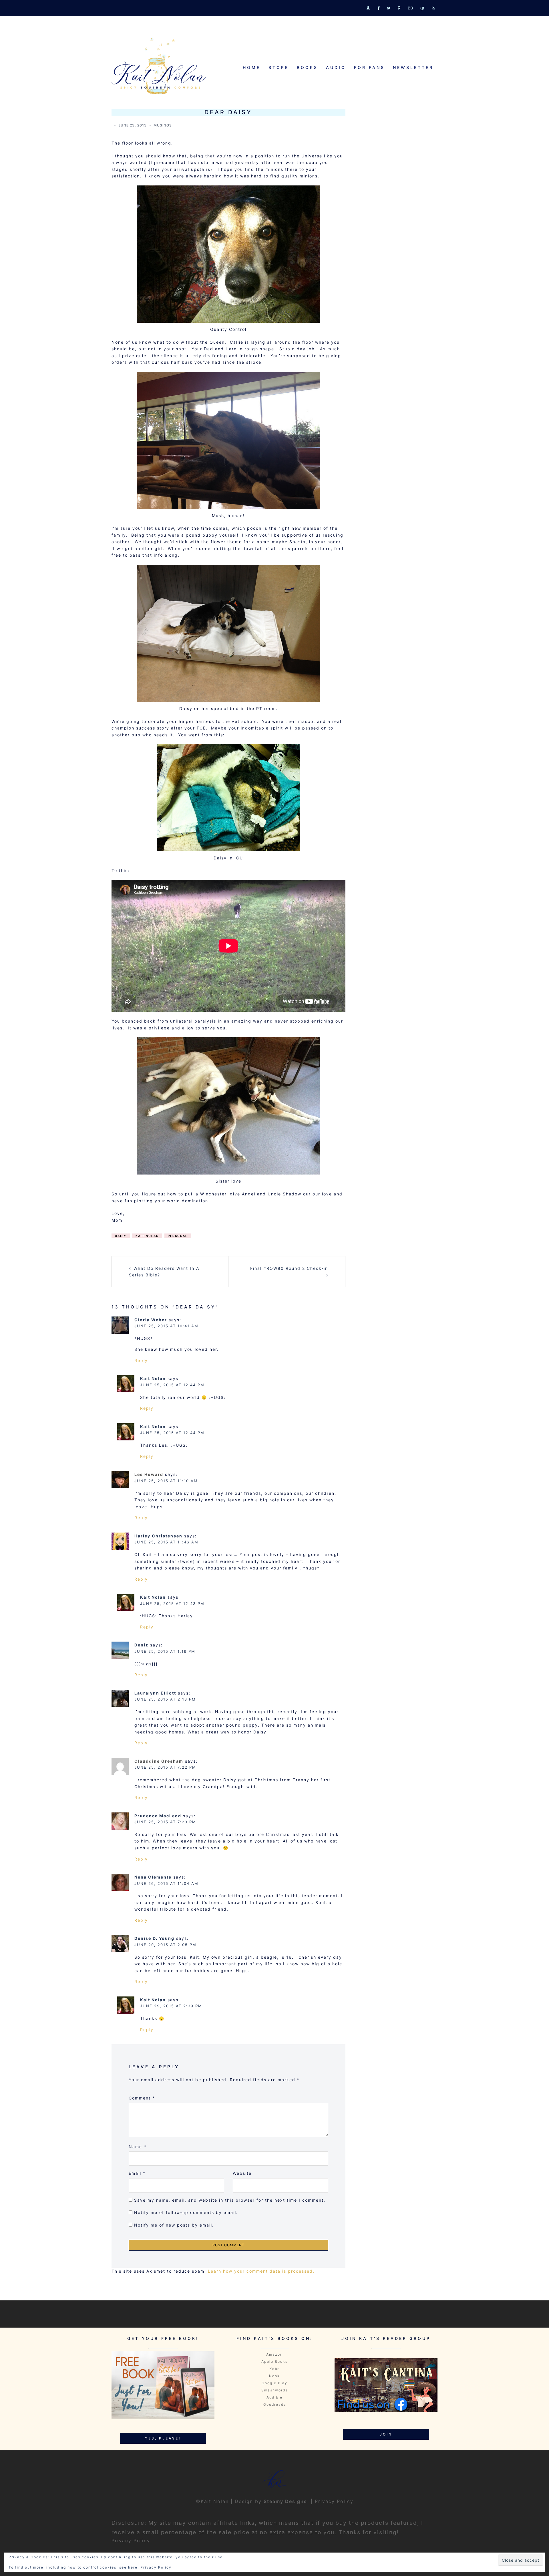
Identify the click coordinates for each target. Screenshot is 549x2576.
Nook (274, 2376)
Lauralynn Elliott (155, 1693)
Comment (142, 2098)
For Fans (369, 67)
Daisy (121, 1236)
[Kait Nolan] (159, 66)
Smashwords (274, 2390)
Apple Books (274, 2362)
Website (242, 2173)
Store (279, 67)
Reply (141, 1360)
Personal (178, 1236)
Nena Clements (153, 1877)
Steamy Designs (286, 2501)
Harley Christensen (158, 1536)
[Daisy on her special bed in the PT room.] (228, 633)
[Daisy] (228, 254)
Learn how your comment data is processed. (261, 2271)
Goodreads (275, 2404)
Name (138, 2147)
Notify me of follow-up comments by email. (186, 2212)
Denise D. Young (154, 1938)
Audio (336, 67)
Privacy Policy (334, 2501)
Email (137, 2173)
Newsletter (413, 67)
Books (307, 67)
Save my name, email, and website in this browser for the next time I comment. (230, 2200)
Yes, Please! (163, 2438)
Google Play (274, 2383)
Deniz (141, 1645)
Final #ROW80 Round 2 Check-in (289, 1268)
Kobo (275, 2369)
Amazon (274, 2354)
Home (252, 67)
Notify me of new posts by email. (174, 2225)
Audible (274, 2397)
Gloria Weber (151, 1320)
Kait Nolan (147, 1236)
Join (386, 2434)
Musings (163, 125)
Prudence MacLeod (158, 1816)
